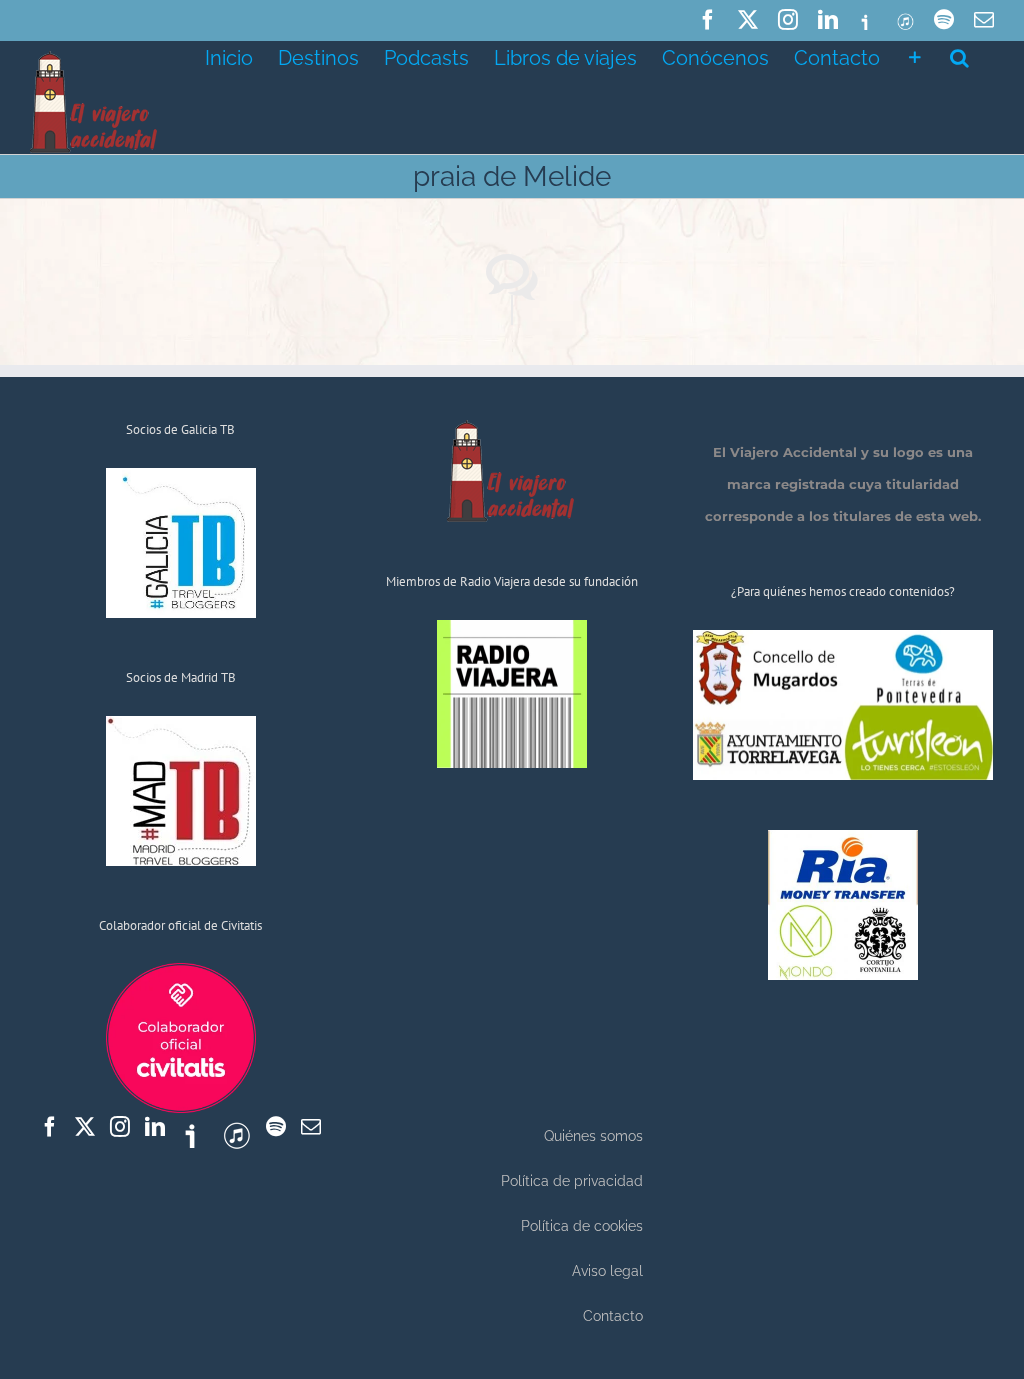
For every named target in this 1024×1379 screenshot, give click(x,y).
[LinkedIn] (155, 1127)
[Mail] (311, 1127)
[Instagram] (120, 1127)
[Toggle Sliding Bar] (915, 56)
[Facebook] (50, 1127)
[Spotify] (276, 1127)
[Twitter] (85, 1127)
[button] (959, 56)
